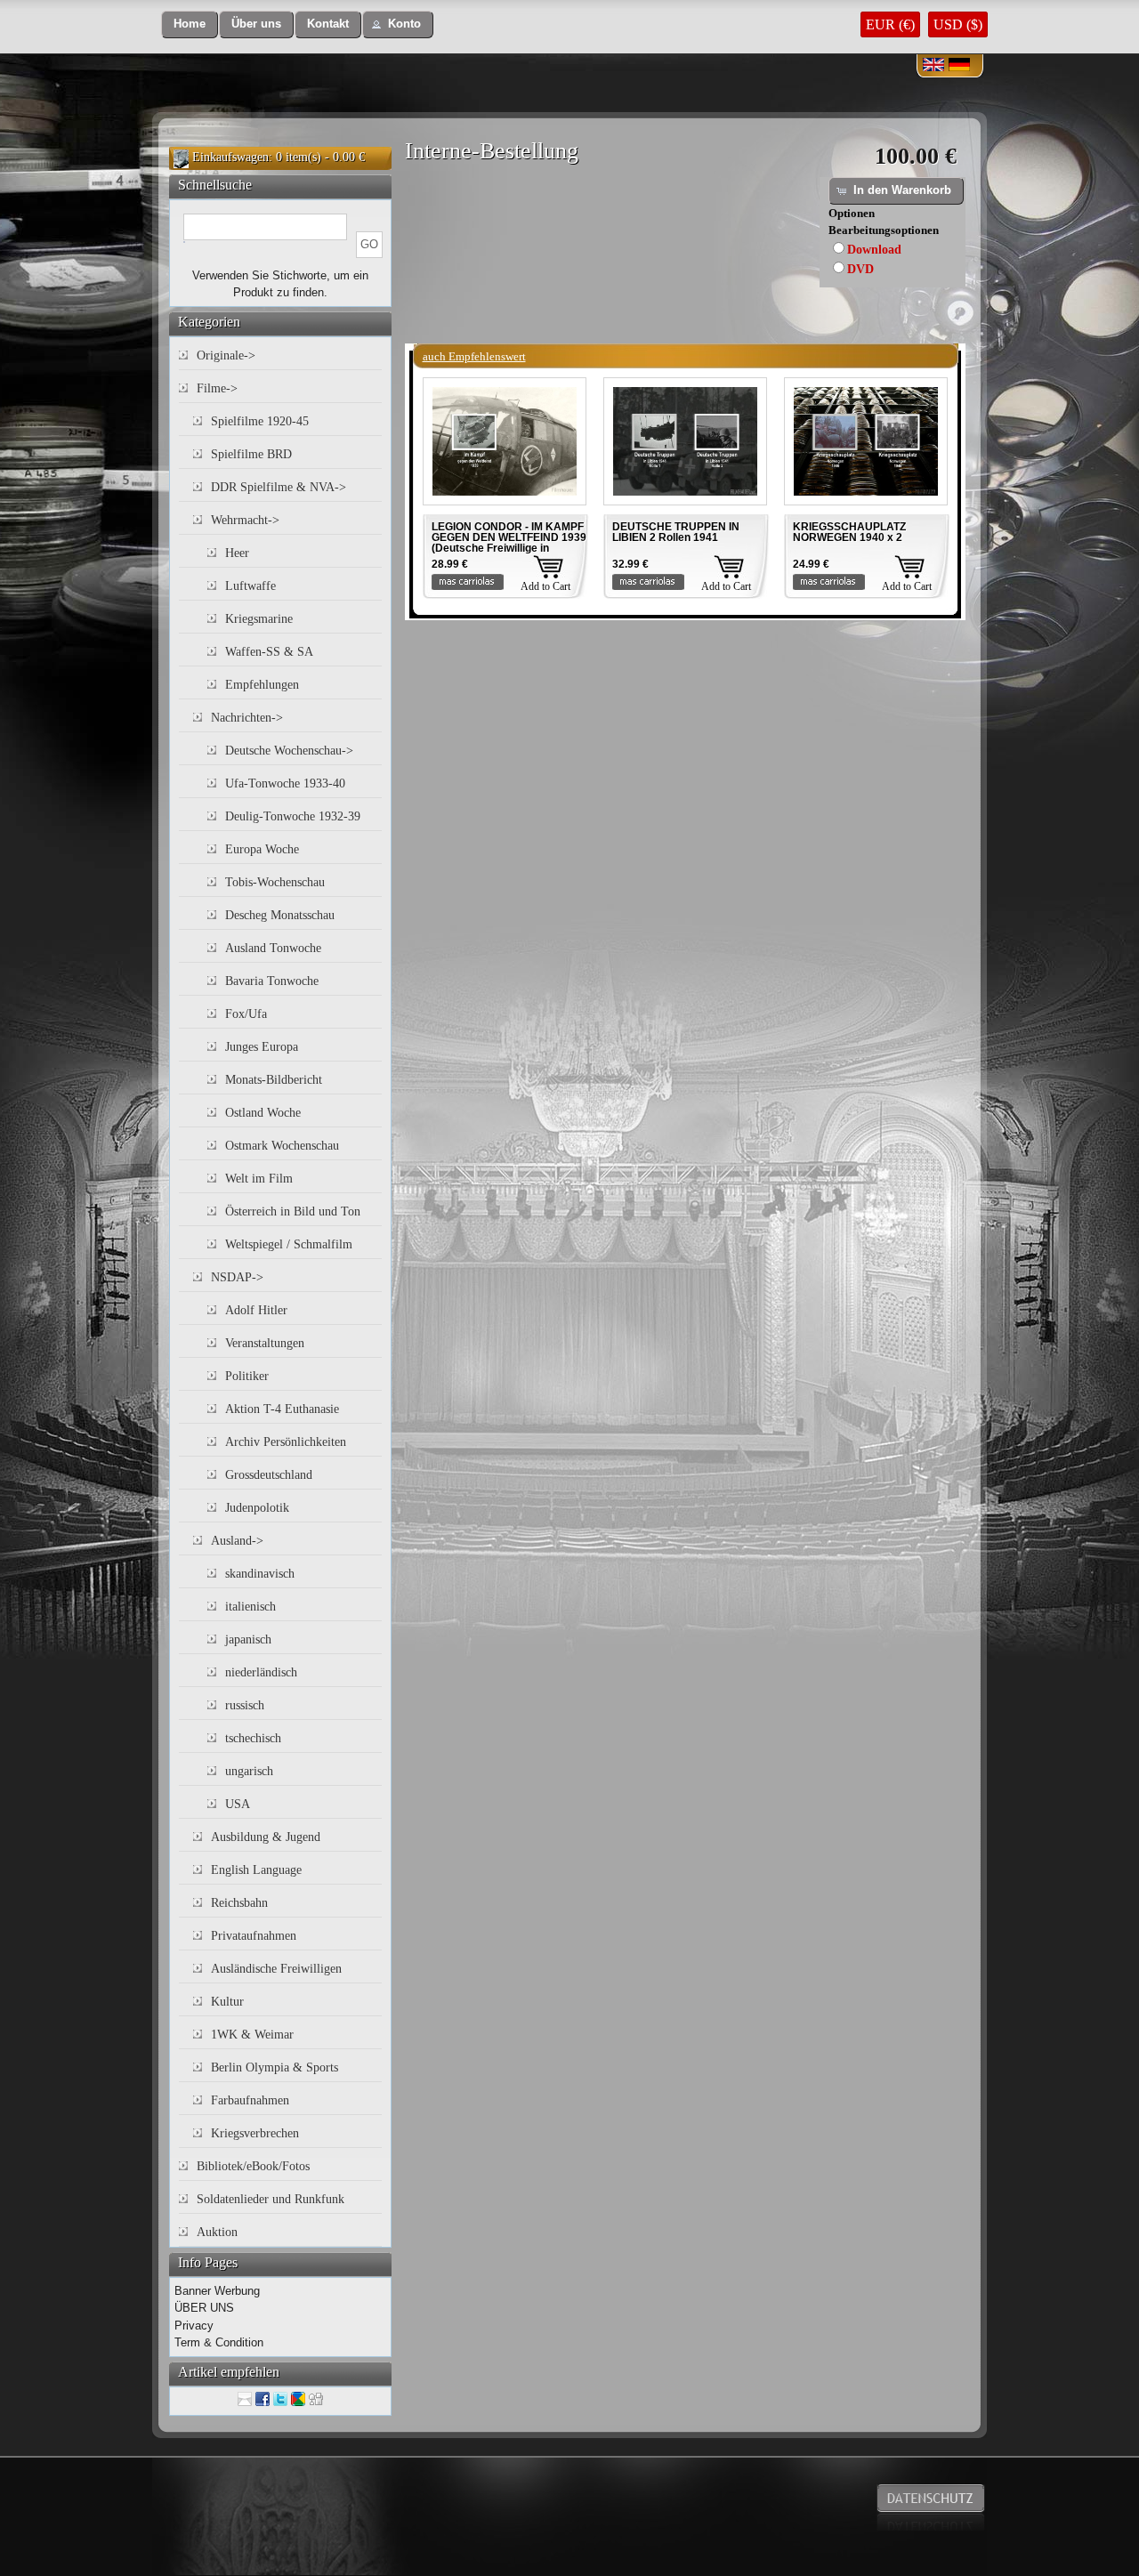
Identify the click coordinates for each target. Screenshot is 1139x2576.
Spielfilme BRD (251, 454)
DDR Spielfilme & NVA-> (279, 487)
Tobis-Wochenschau (275, 882)
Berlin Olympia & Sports (275, 2067)
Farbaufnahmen (250, 2100)
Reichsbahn (239, 1903)
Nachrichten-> (247, 718)
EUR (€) (890, 24)
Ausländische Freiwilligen (276, 1969)
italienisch (250, 1607)
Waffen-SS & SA (269, 652)
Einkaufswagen (230, 157)
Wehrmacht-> (245, 520)
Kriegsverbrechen (255, 2133)
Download (874, 250)
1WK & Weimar (252, 2035)
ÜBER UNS (204, 2308)
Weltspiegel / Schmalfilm (289, 1244)
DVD (860, 269)
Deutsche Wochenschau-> (289, 751)
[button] (190, 24)
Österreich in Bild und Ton (293, 1211)
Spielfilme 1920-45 (260, 421)
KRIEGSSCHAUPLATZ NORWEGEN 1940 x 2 (849, 532)
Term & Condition (219, 2342)
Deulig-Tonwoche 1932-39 (293, 816)
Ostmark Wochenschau (282, 1146)
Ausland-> (237, 1541)
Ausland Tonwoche (273, 948)
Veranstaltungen (265, 1343)
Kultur (227, 2002)
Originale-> (226, 355)
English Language (256, 1870)
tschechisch (253, 1738)
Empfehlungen (262, 685)
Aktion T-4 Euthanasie (282, 1409)
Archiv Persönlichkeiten (286, 1442)
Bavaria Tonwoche (272, 981)
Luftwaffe (250, 586)
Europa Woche (262, 849)
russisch (245, 1705)
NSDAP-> (237, 1277)
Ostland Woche (263, 1113)
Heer (237, 553)
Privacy (194, 2326)
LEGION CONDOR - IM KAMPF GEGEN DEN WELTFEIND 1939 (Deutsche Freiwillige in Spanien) (509, 543)
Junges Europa (262, 1047)
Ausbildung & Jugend (266, 1837)
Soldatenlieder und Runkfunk (271, 2199)
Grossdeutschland (269, 1475)
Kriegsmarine (259, 619)
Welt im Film (259, 1179)
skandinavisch (260, 1574)
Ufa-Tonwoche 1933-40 (285, 783)
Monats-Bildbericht (274, 1080)
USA (238, 1804)
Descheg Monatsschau (280, 915)
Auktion (217, 2232)
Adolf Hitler (256, 1310)
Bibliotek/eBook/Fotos (253, 2166)
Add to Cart (545, 586)
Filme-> (217, 388)
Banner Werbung (217, 2291)
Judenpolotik (257, 1508)
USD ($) (958, 24)
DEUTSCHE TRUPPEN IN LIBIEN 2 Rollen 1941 (676, 532)
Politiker (247, 1376)
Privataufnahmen (254, 1936)
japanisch (248, 1639)
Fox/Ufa (246, 1014)
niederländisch (261, 1672)
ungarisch (249, 1771)
